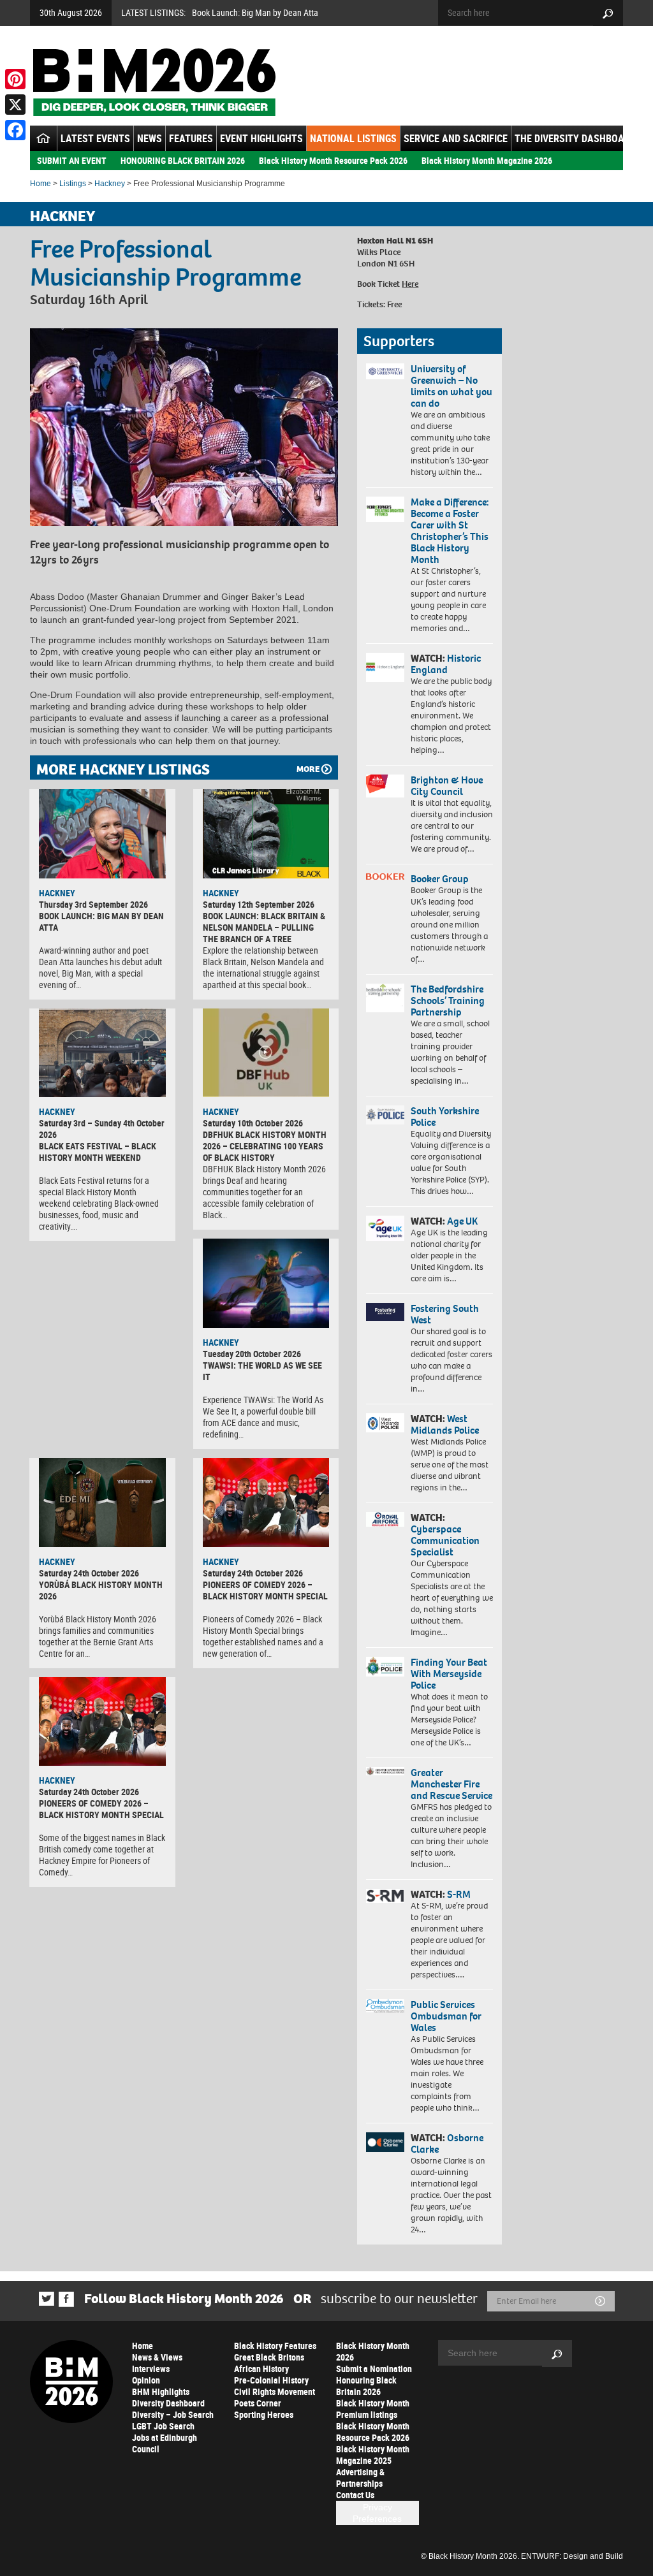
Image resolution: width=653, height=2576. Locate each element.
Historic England (446, 664)
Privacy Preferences (377, 2513)
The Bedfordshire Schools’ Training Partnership (448, 1001)
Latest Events (95, 138)
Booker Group (441, 879)
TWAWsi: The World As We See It (262, 1371)
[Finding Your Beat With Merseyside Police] (385, 1667)
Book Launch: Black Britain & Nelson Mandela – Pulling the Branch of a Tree (264, 927)
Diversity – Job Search (173, 2414)
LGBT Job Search (163, 2426)
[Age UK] (385, 1228)
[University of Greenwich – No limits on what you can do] (385, 372)
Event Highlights (261, 138)
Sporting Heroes (264, 2414)
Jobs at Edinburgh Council (165, 2443)
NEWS (150, 138)
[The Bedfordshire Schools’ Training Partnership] (385, 998)
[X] (15, 105)
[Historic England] (385, 667)
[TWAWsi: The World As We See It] (266, 1283)
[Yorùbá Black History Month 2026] (102, 1503)
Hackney (110, 184)
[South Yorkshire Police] (385, 1115)
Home (40, 184)
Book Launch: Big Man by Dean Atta (255, 12)
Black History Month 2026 (373, 2351)
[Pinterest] (15, 79)
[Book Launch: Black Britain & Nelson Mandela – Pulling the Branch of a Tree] (266, 834)
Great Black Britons (269, 2357)
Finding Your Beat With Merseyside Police (449, 1674)
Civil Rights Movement (275, 2391)
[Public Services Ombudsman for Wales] (385, 2006)
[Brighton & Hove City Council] (385, 786)
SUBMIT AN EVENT (72, 160)
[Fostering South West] (385, 1312)
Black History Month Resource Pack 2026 (333, 160)
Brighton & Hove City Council (447, 786)
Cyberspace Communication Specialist (445, 1540)
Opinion (146, 2380)
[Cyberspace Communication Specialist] (385, 1519)
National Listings (353, 138)
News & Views (157, 2357)
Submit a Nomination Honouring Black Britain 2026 (374, 2380)
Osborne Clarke (447, 2143)
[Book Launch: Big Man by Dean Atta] (102, 834)
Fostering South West (445, 1314)
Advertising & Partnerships (360, 2478)
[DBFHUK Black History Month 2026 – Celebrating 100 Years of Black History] (266, 1053)
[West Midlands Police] (385, 1423)
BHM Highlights (161, 2391)
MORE (308, 769)
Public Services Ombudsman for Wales (446, 2016)
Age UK (462, 1221)
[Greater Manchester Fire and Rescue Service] (385, 1771)
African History (261, 2369)
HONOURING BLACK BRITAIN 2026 (183, 160)
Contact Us (355, 2495)
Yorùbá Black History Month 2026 (101, 1590)
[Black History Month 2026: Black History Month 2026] (154, 82)
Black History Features (275, 2346)
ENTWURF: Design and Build (572, 2556)
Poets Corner (258, 2403)
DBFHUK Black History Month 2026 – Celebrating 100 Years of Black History (265, 1146)
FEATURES (191, 138)
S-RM (459, 1894)
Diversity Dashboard (168, 2403)
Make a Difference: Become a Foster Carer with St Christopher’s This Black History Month (450, 531)
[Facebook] (15, 130)
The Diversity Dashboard (575, 138)
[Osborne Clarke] (385, 2142)
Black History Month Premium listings (373, 2409)
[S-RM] (385, 1896)
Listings (73, 184)
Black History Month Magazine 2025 (373, 2455)
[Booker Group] (385, 877)
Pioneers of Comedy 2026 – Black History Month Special (265, 1590)
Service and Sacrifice (456, 138)
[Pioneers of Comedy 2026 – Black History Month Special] (266, 1503)
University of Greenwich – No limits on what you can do (451, 386)
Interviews (151, 2369)
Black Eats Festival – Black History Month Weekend (98, 1152)
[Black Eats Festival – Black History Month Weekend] (102, 1053)
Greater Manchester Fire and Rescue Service (451, 1784)
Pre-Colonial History (271, 2380)
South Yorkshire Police (445, 1117)
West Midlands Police (445, 1424)
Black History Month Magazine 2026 (487, 160)
